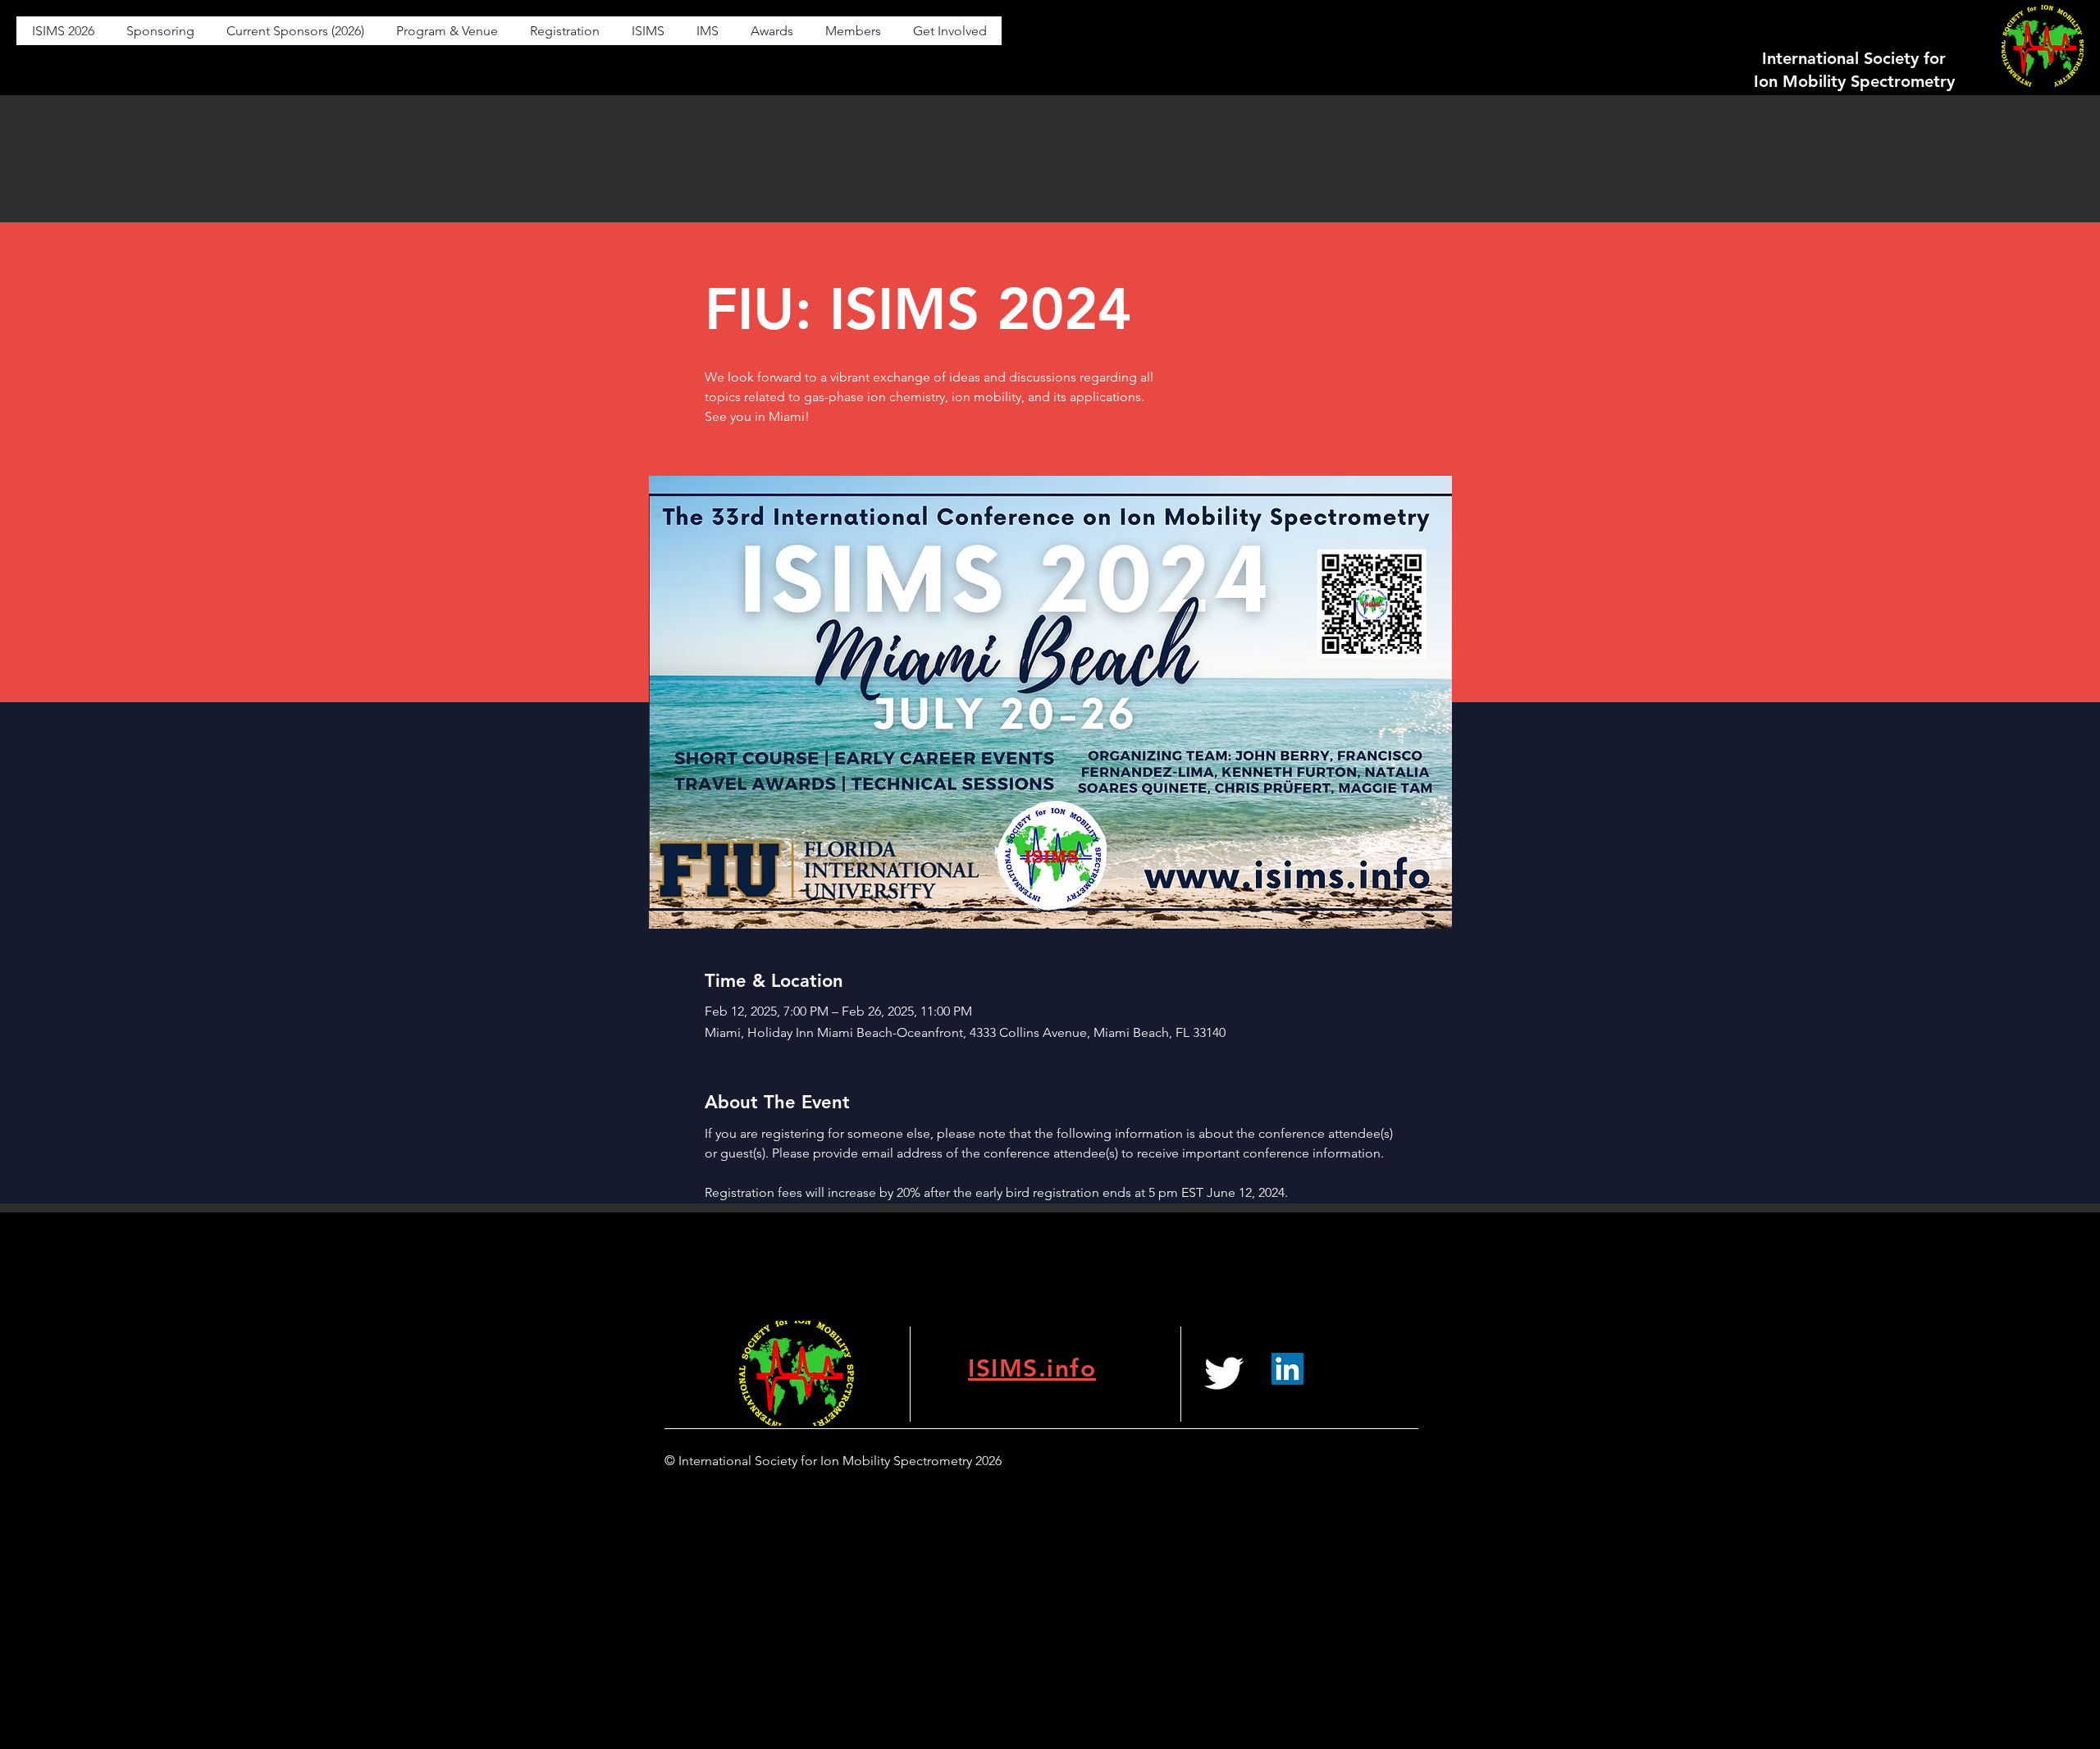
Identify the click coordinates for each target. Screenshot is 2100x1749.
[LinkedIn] (1287, 1369)
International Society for (1854, 58)
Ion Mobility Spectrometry (1854, 81)
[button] (447, 31)
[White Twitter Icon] (1224, 1373)
